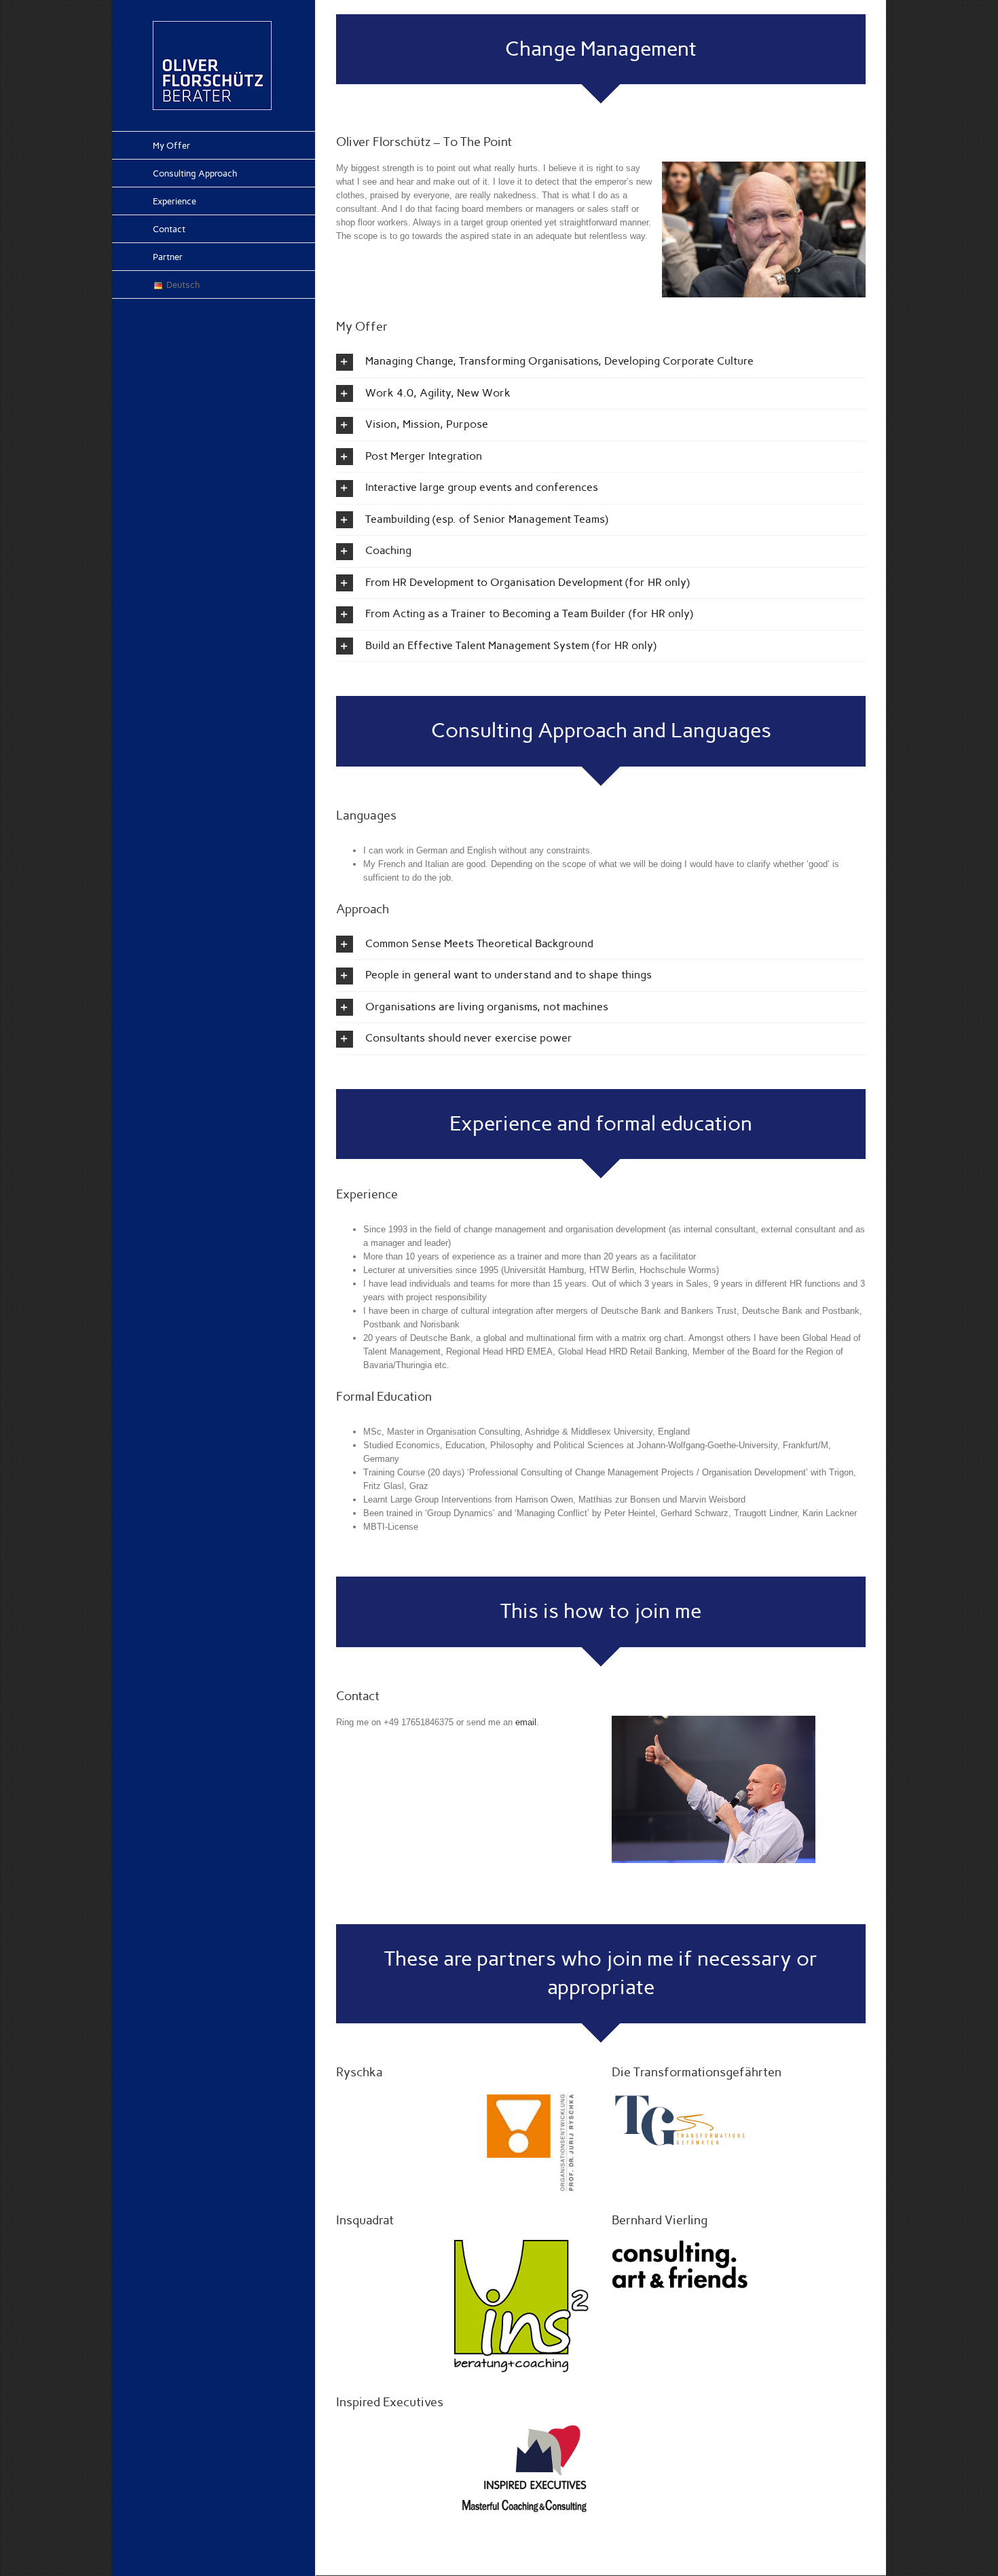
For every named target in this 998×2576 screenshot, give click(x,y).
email (526, 1722)
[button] (601, 362)
